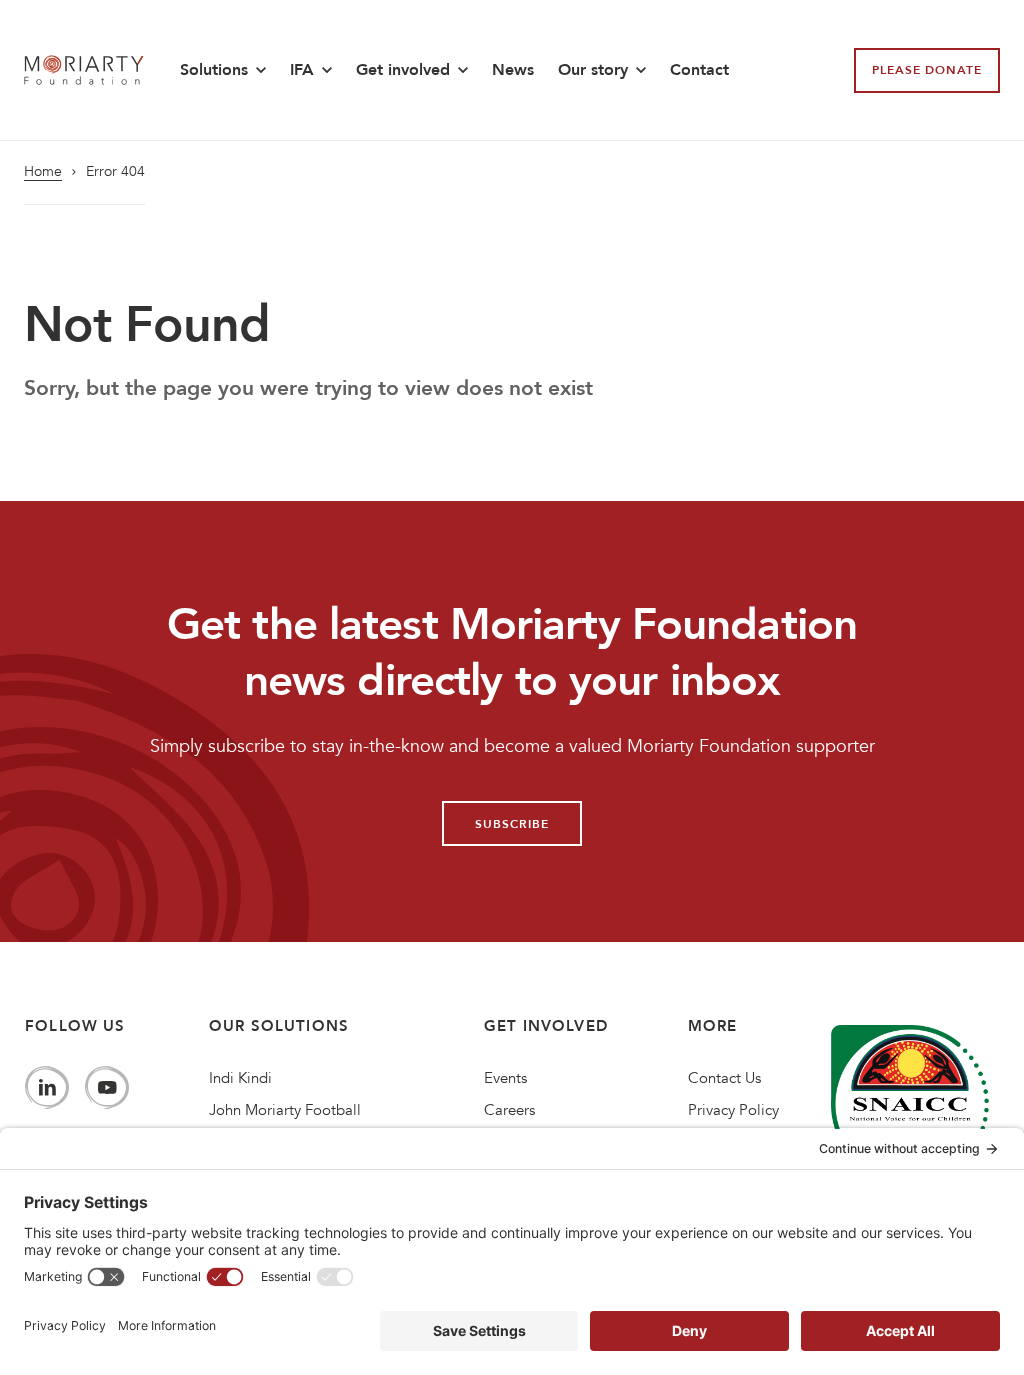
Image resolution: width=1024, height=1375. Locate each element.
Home (43, 172)
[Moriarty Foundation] (84, 69)
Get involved (403, 70)
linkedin (47, 1088)
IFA (302, 70)
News (513, 70)
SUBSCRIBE (511, 824)
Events (505, 1078)
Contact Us (724, 1078)
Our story (593, 70)
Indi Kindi (240, 1078)
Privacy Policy (733, 1110)
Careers (509, 1110)
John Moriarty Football (285, 1110)
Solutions (214, 70)
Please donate (927, 70)
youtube (107, 1088)
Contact (699, 70)
